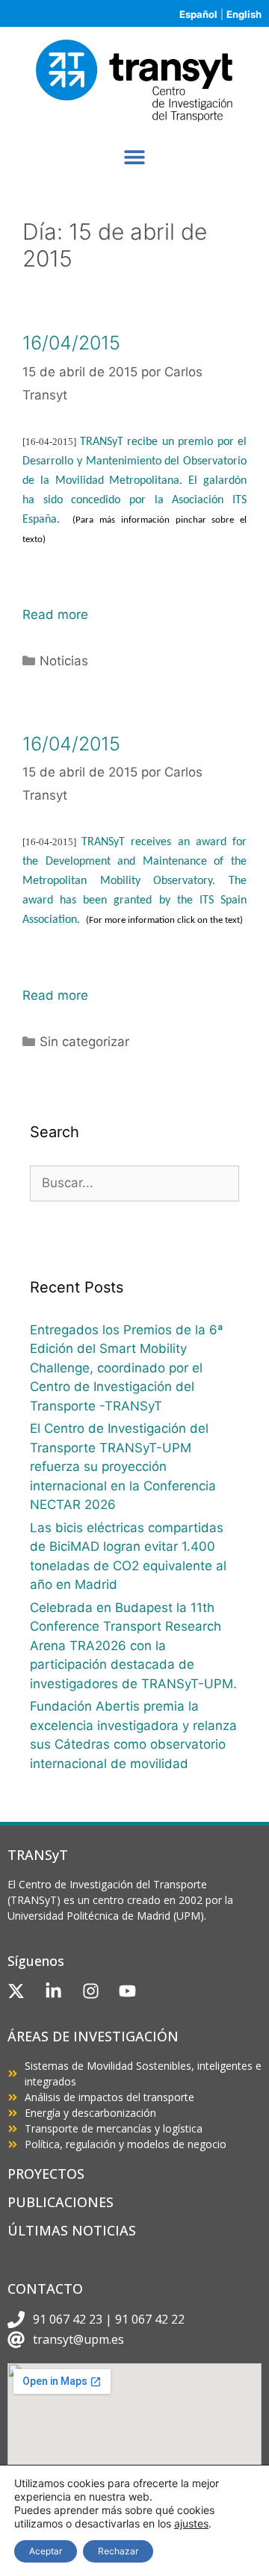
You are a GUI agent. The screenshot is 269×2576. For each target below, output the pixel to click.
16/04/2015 (71, 343)
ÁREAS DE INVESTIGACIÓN (93, 2036)
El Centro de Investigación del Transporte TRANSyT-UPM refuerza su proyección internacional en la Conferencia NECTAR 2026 (123, 1466)
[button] (135, 156)
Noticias (64, 661)
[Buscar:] (134, 1183)
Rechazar (118, 2551)
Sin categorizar (84, 1042)
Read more (55, 615)
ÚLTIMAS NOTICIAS (72, 2230)
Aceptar (46, 2551)
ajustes (191, 2523)
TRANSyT (38, 1855)
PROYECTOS (46, 2174)
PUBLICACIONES (61, 2202)
